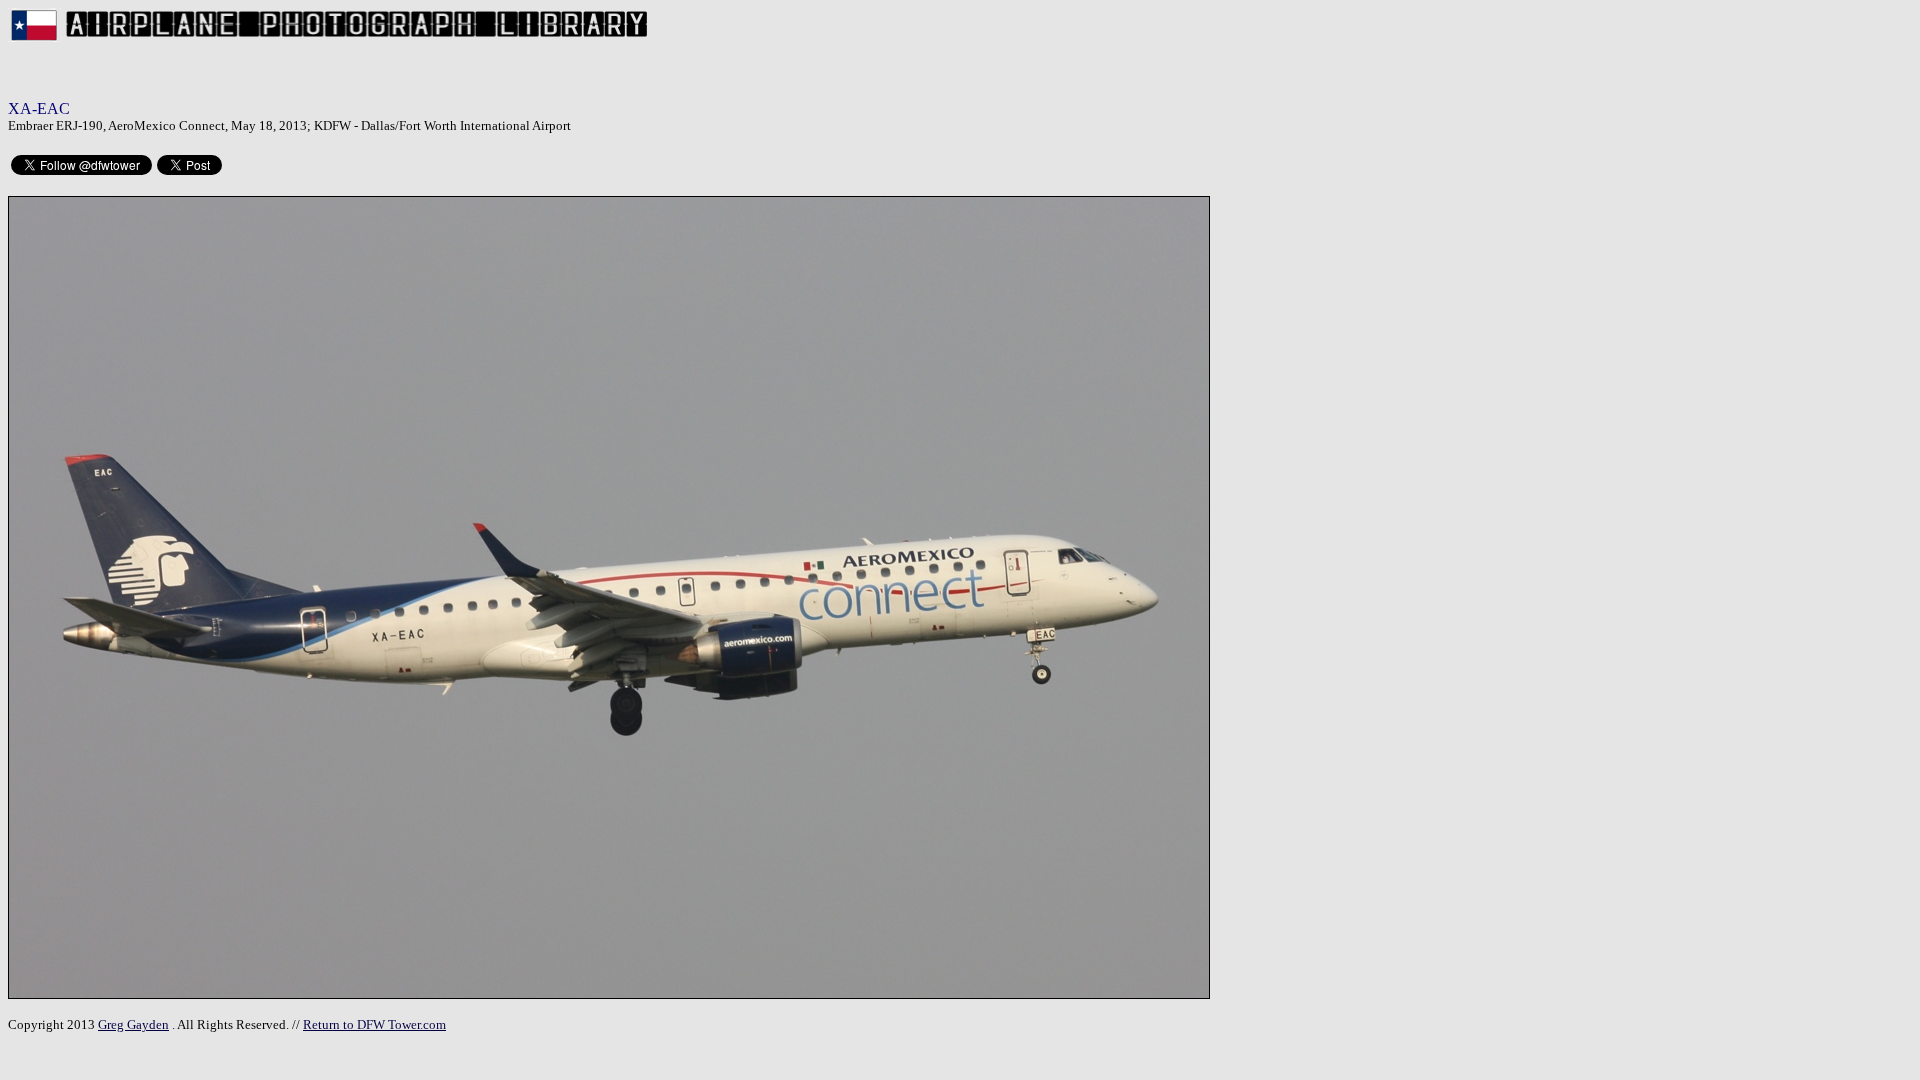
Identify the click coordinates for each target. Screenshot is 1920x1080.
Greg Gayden (133, 1024)
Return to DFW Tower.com (374, 1024)
